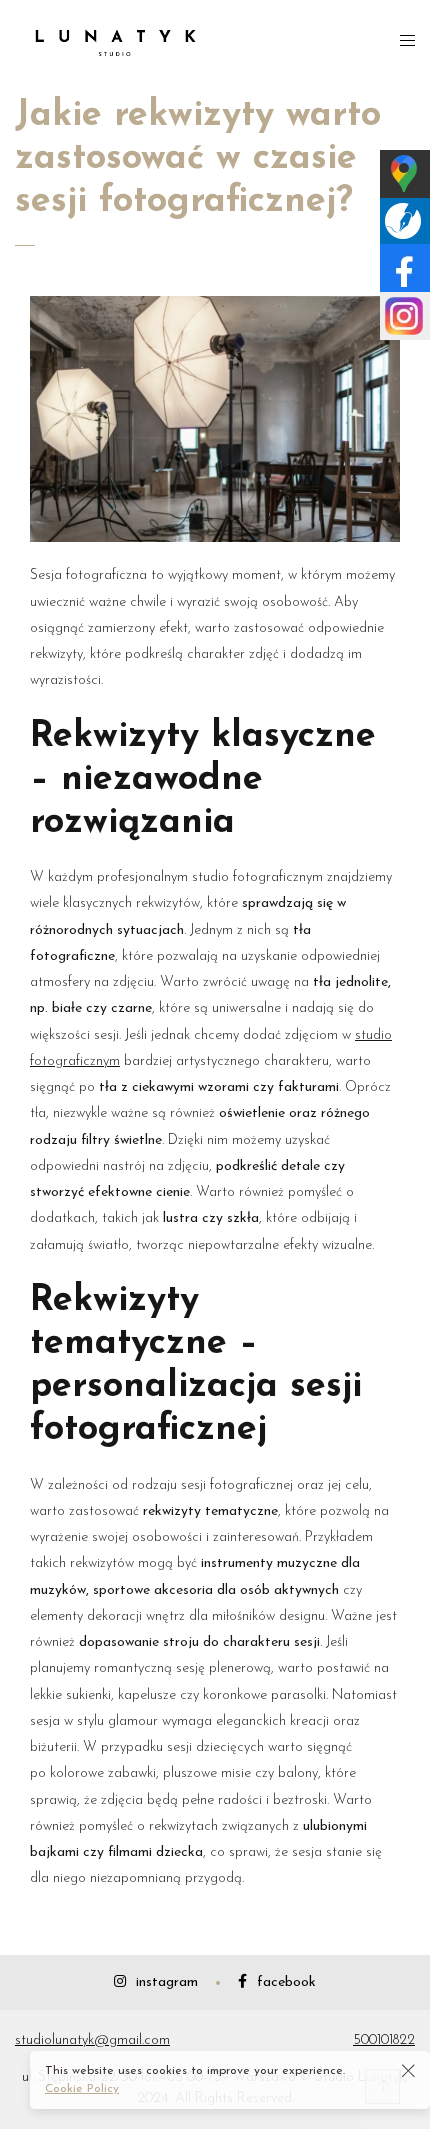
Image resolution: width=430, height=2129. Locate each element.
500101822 (384, 2040)
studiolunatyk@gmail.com (92, 2040)
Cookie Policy (82, 2089)
